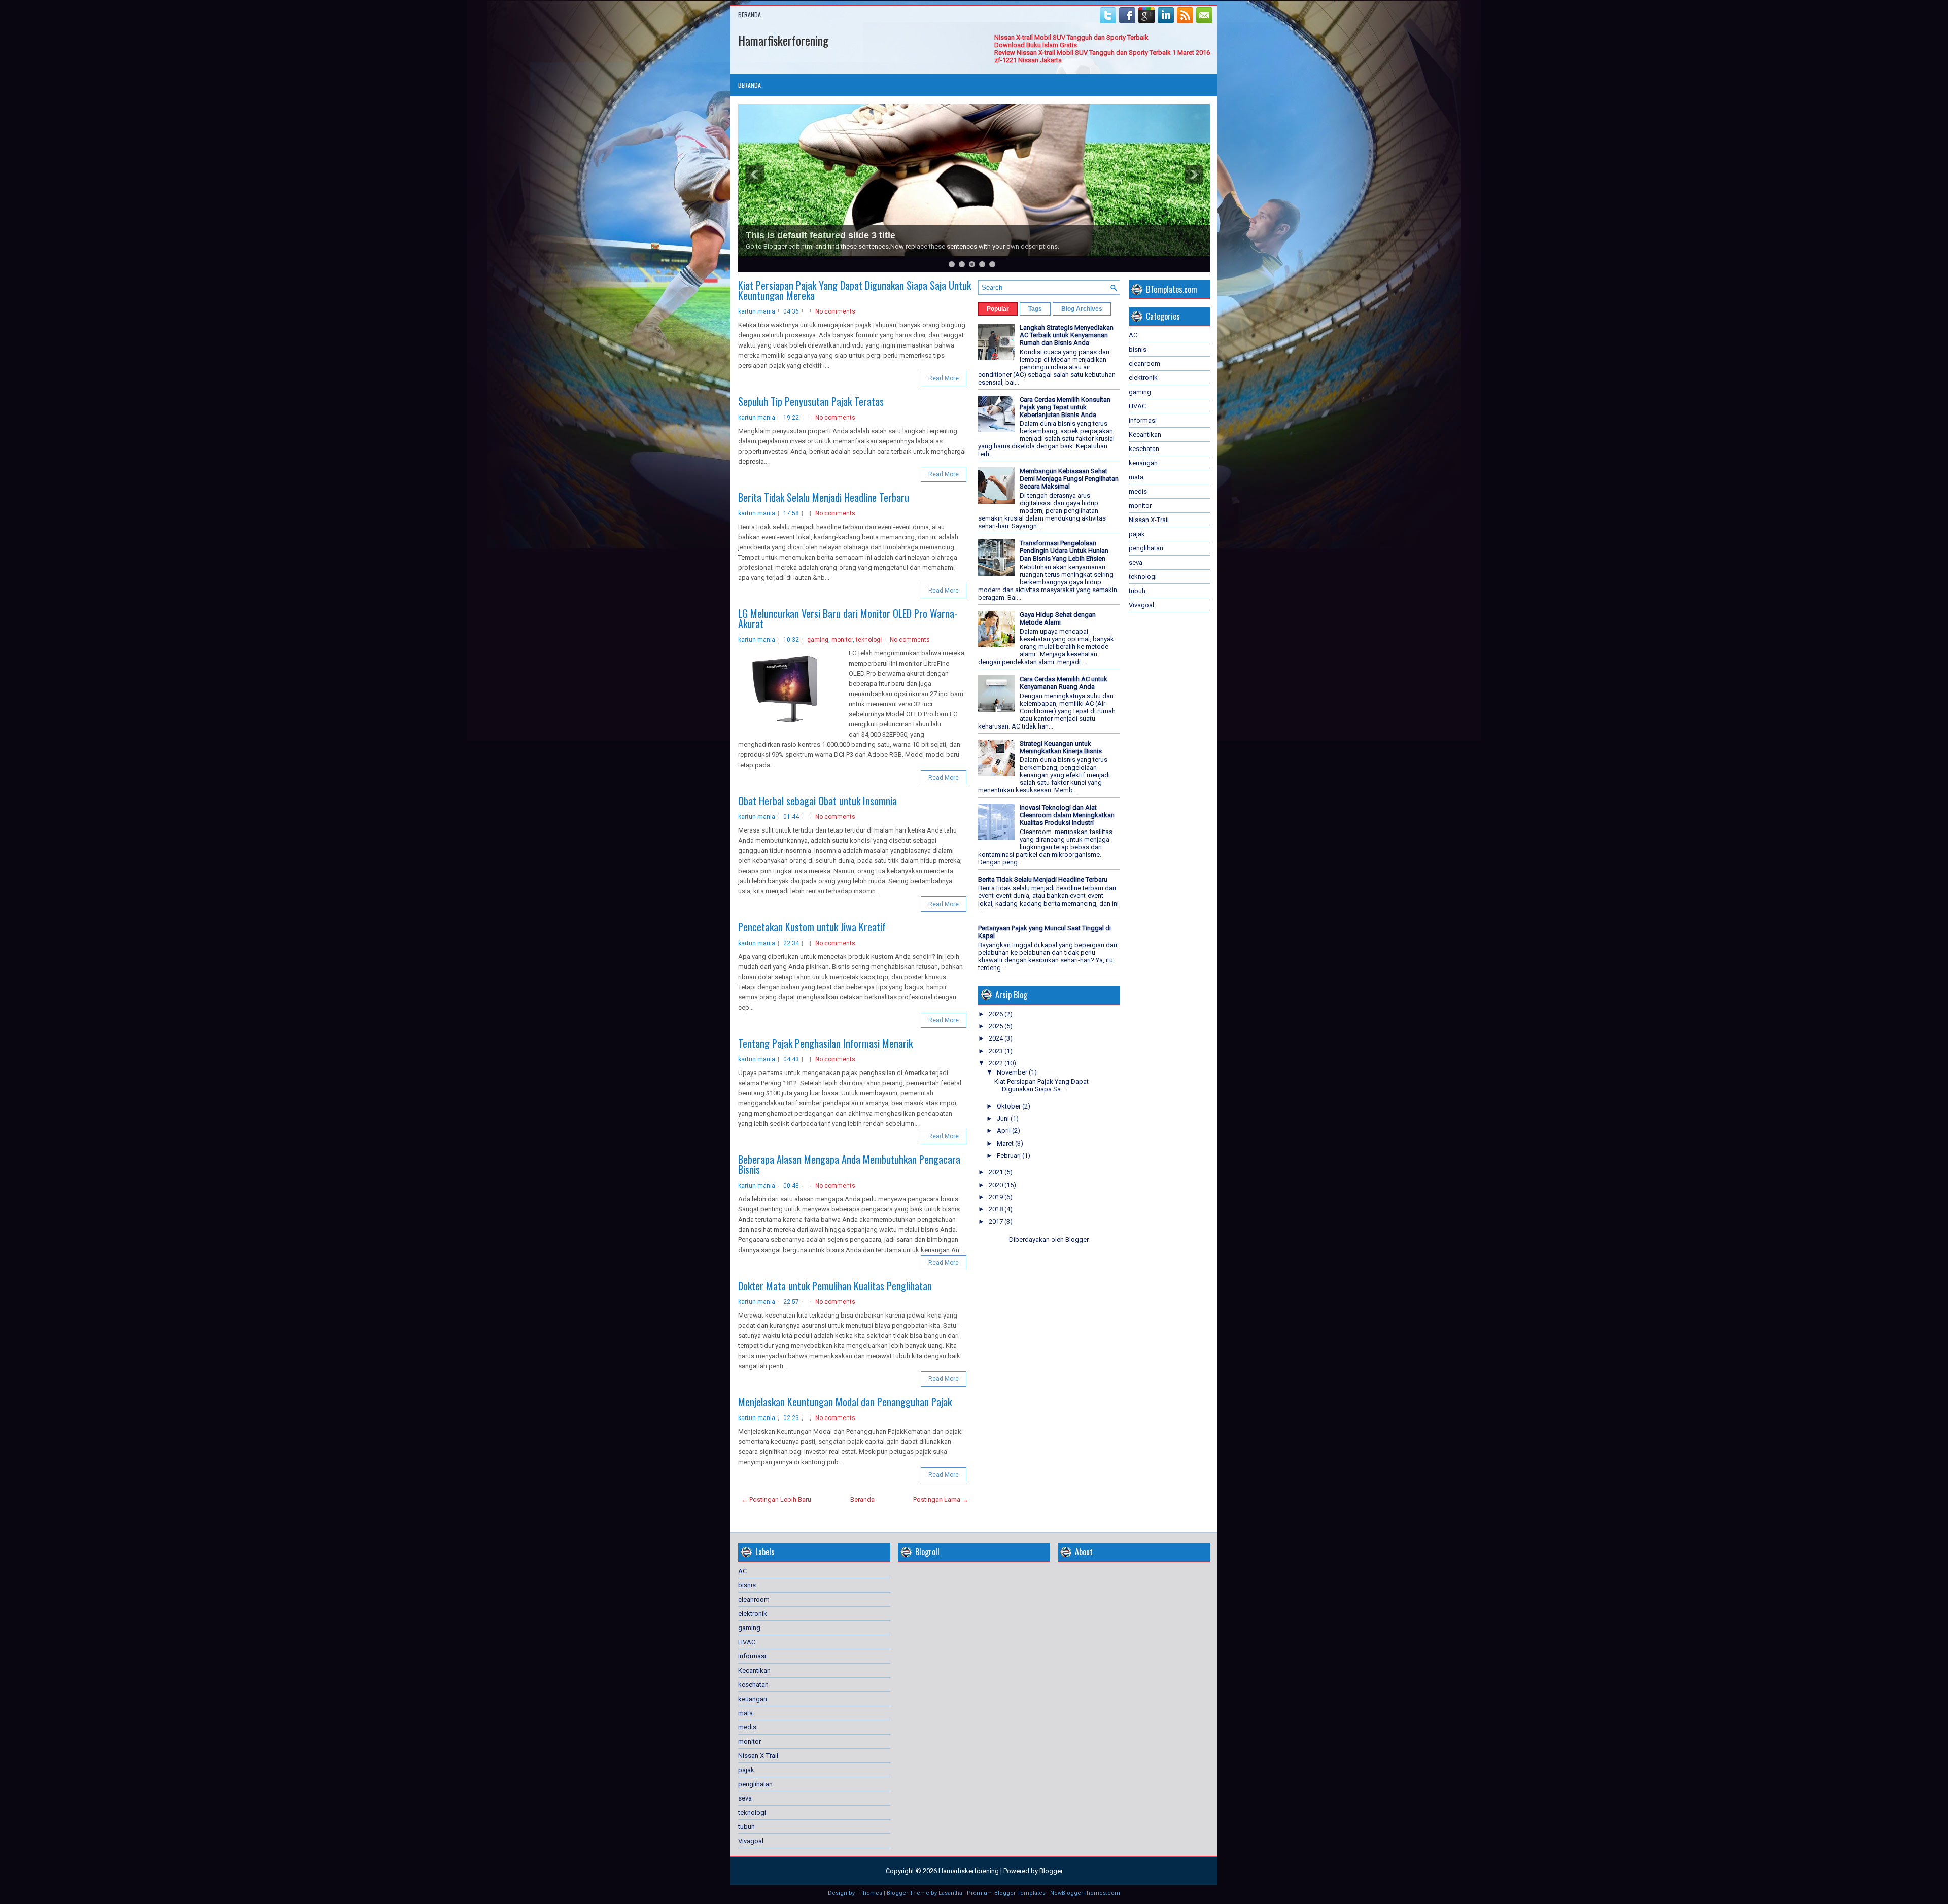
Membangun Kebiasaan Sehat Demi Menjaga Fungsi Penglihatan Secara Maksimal (1069, 479)
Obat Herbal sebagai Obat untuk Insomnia (818, 801)
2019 (997, 1197)
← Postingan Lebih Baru (776, 1499)
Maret (1006, 1143)
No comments (835, 311)
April (1004, 1131)
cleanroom (1144, 364)
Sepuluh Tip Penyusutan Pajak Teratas (811, 401)
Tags (1035, 309)
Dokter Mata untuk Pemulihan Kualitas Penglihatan (835, 1286)
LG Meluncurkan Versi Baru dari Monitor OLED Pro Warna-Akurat (848, 618)
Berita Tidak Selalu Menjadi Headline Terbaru (824, 497)
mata (1136, 477)
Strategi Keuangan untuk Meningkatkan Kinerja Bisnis (1061, 747)
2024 (997, 1038)
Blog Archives (1082, 309)
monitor (842, 640)
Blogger (1077, 1240)
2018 (997, 1209)
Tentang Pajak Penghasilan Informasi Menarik (825, 1043)
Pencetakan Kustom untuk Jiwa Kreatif (812, 927)
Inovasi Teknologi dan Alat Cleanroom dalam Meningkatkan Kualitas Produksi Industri (1067, 815)
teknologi (869, 640)
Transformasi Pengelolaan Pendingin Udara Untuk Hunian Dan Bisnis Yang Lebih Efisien (1064, 551)
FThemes (869, 1893)
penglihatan (1146, 548)
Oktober (1010, 1106)
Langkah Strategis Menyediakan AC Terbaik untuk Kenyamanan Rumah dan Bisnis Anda (1067, 335)
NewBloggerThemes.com (1085, 1893)
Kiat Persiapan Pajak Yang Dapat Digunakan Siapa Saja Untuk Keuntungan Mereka (855, 290)
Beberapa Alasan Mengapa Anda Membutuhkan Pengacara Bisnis (849, 1164)
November (1013, 1072)
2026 (997, 1014)
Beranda (750, 14)
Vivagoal (1141, 605)
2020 (997, 1185)
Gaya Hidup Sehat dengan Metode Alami (1058, 618)
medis (1138, 491)
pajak (1137, 534)
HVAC (1137, 406)
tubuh (1137, 591)
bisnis (1138, 349)
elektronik (1143, 378)
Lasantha (950, 1893)
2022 (997, 1063)
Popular (998, 309)
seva (1136, 562)
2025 (997, 1026)
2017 (997, 1221)
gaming (818, 640)
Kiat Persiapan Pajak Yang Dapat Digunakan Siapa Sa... (1041, 1085)
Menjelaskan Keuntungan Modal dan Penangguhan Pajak (845, 1402)
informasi (1143, 420)
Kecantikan (1145, 435)
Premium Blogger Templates (1006, 1893)
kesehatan (1144, 449)
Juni (1004, 1118)
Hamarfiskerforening (783, 40)
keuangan (1143, 463)
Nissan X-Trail (1149, 520)
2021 (997, 1172)
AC (1133, 335)
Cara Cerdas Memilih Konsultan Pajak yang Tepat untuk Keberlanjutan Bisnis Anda (1065, 407)
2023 (997, 1051)
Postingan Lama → (941, 1499)
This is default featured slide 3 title (821, 235)
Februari (1010, 1155)
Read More (944, 378)
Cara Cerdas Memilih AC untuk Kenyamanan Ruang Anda (1064, 683)
